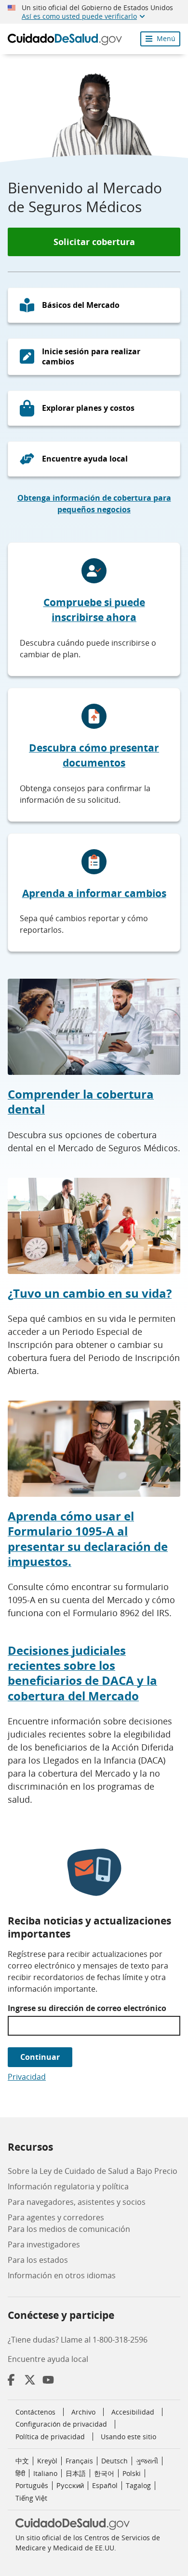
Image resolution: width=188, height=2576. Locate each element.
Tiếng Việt (31, 2498)
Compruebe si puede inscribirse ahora (94, 610)
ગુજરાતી (147, 2461)
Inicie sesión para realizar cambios (91, 356)
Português (32, 2485)
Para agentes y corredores (56, 2217)
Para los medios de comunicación (69, 2229)
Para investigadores (44, 2244)
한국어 (104, 2473)
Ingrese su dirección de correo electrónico (87, 2008)
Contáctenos (35, 2412)
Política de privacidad (50, 2437)
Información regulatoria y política (68, 2186)
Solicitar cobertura (94, 242)
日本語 (76, 2473)
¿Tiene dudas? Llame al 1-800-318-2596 (78, 2340)
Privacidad (27, 2077)
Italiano (45, 2473)
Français (79, 2461)
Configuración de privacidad (61, 2424)
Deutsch (114, 2461)
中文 (22, 2461)
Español (105, 2485)
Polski (132, 2473)
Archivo (83, 2412)
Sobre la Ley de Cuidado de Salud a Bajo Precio (93, 2171)
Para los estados (38, 2260)
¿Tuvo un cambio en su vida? (90, 1293)
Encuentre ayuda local (85, 459)
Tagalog (138, 2485)
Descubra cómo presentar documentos (94, 755)
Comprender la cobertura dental (81, 1101)
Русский (70, 2485)
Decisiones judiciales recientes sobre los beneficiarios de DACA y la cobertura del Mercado (82, 1673)
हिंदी (20, 2473)
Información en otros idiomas (62, 2275)
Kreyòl (47, 2461)
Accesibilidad (133, 2412)
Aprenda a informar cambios (94, 893)
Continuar (40, 2057)
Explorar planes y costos (88, 408)
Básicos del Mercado (81, 305)
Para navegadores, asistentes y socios (77, 2202)
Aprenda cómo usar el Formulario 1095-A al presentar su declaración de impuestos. (88, 1539)
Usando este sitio (128, 2437)
